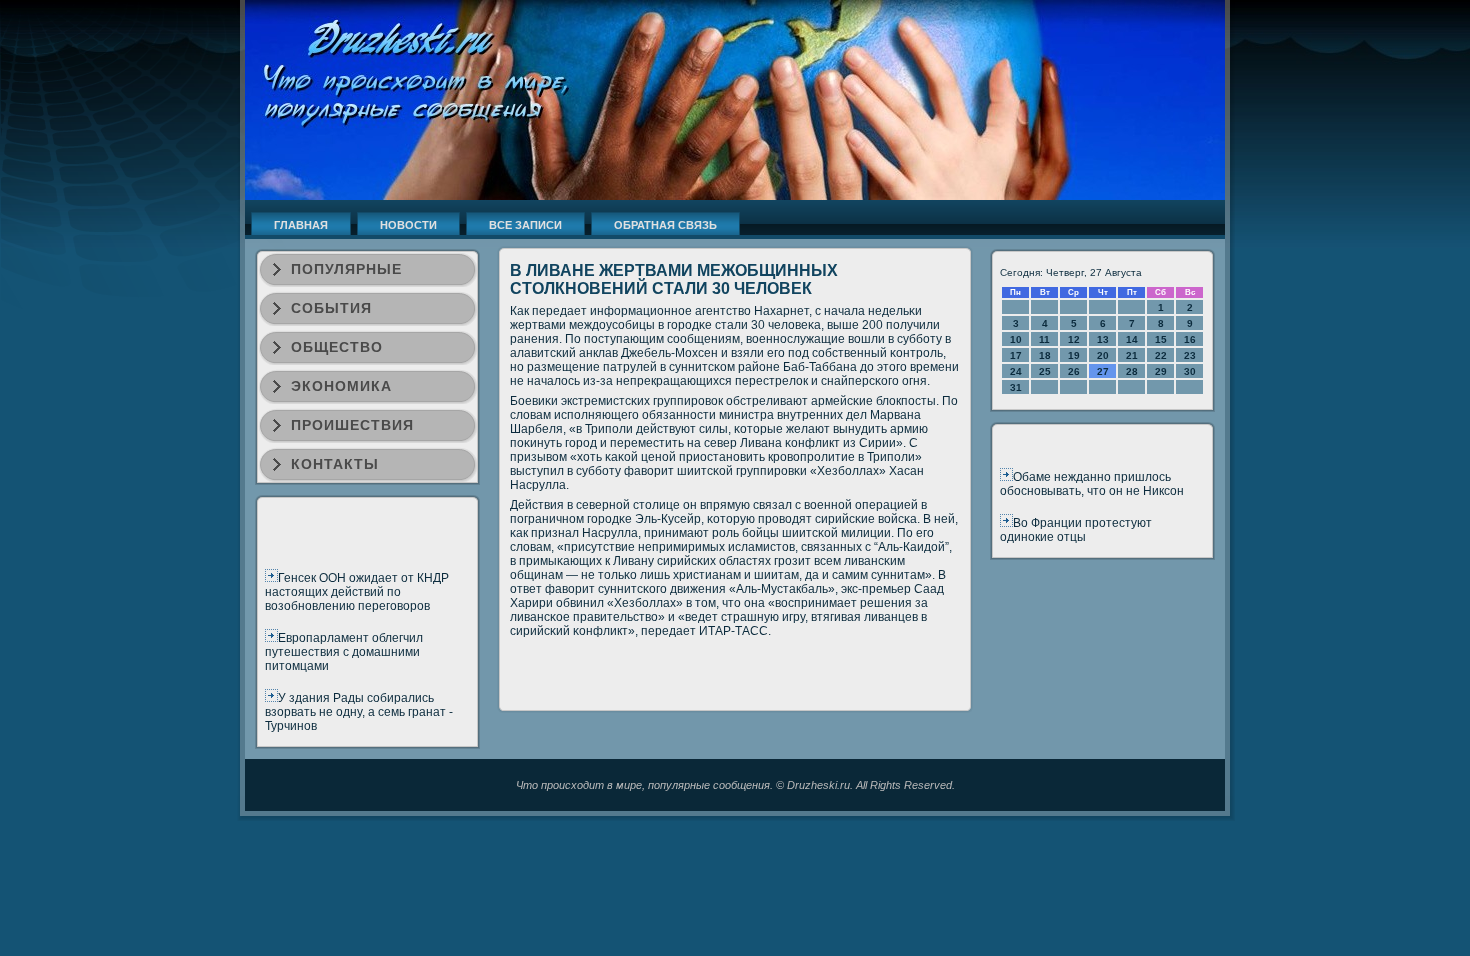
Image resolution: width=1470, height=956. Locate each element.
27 (1103, 371)
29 (1161, 371)
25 (1045, 371)
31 (1016, 387)
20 (1103, 355)
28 (1132, 371)
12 (1074, 339)
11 (1044, 339)
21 (1132, 355)
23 (1190, 355)
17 (1016, 355)
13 (1103, 339)
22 (1161, 355)
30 (1190, 371)
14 (1132, 339)
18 (1045, 355)
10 (1016, 339)
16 (1190, 339)
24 (1016, 371)
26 (1074, 371)
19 (1074, 355)
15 (1161, 339)
